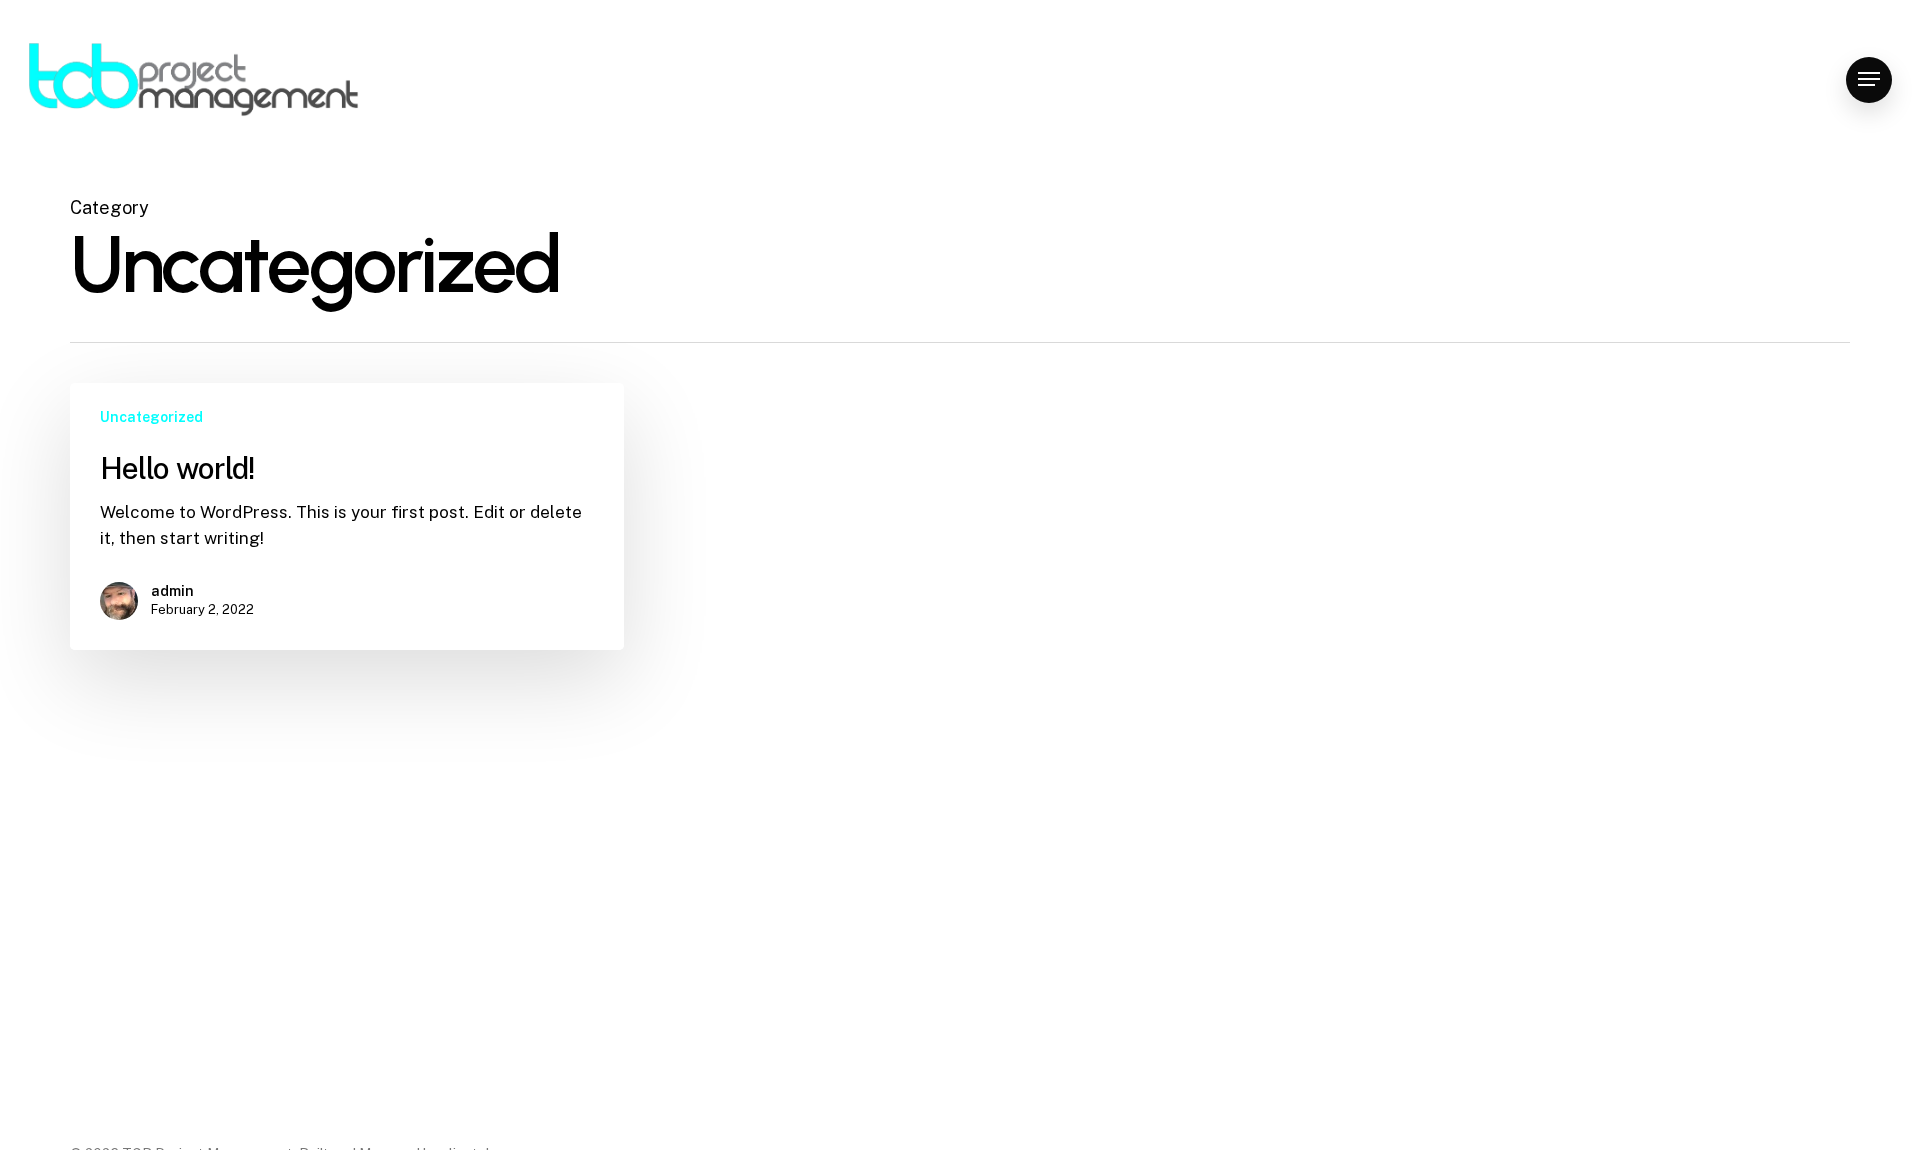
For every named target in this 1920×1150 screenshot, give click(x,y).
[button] (1869, 79)
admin (172, 591)
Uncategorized (151, 417)
